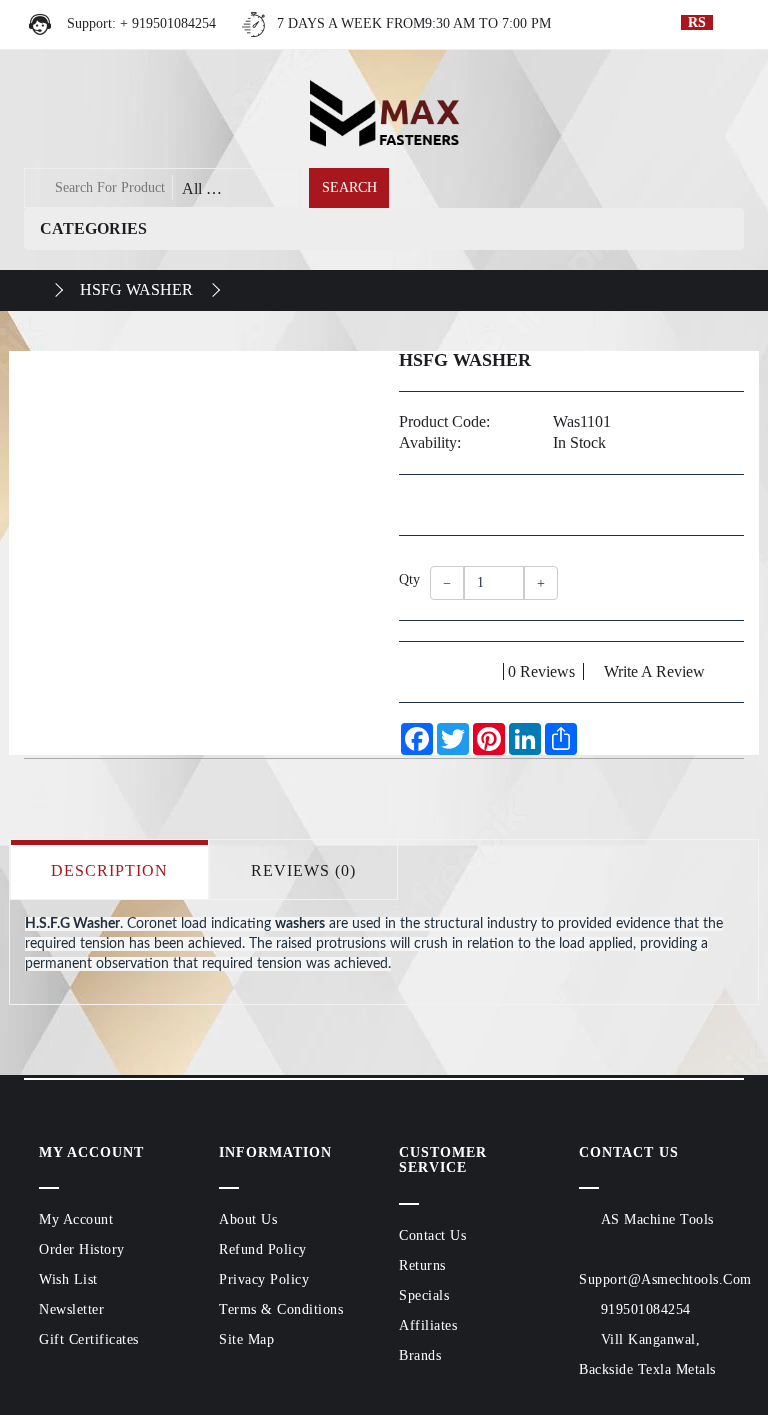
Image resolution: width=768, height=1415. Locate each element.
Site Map (246, 1339)
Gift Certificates (89, 1339)
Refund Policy (263, 1249)
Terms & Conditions (281, 1309)
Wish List (68, 1279)
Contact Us (432, 1235)
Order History (82, 1249)
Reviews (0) (303, 870)
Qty (407, 579)
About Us (248, 1219)
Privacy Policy (264, 1279)
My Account (76, 1219)
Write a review (654, 671)
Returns (422, 1265)
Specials (424, 1295)
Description (109, 870)
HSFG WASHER (136, 289)
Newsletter (71, 1309)
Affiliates (428, 1325)
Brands (420, 1355)
